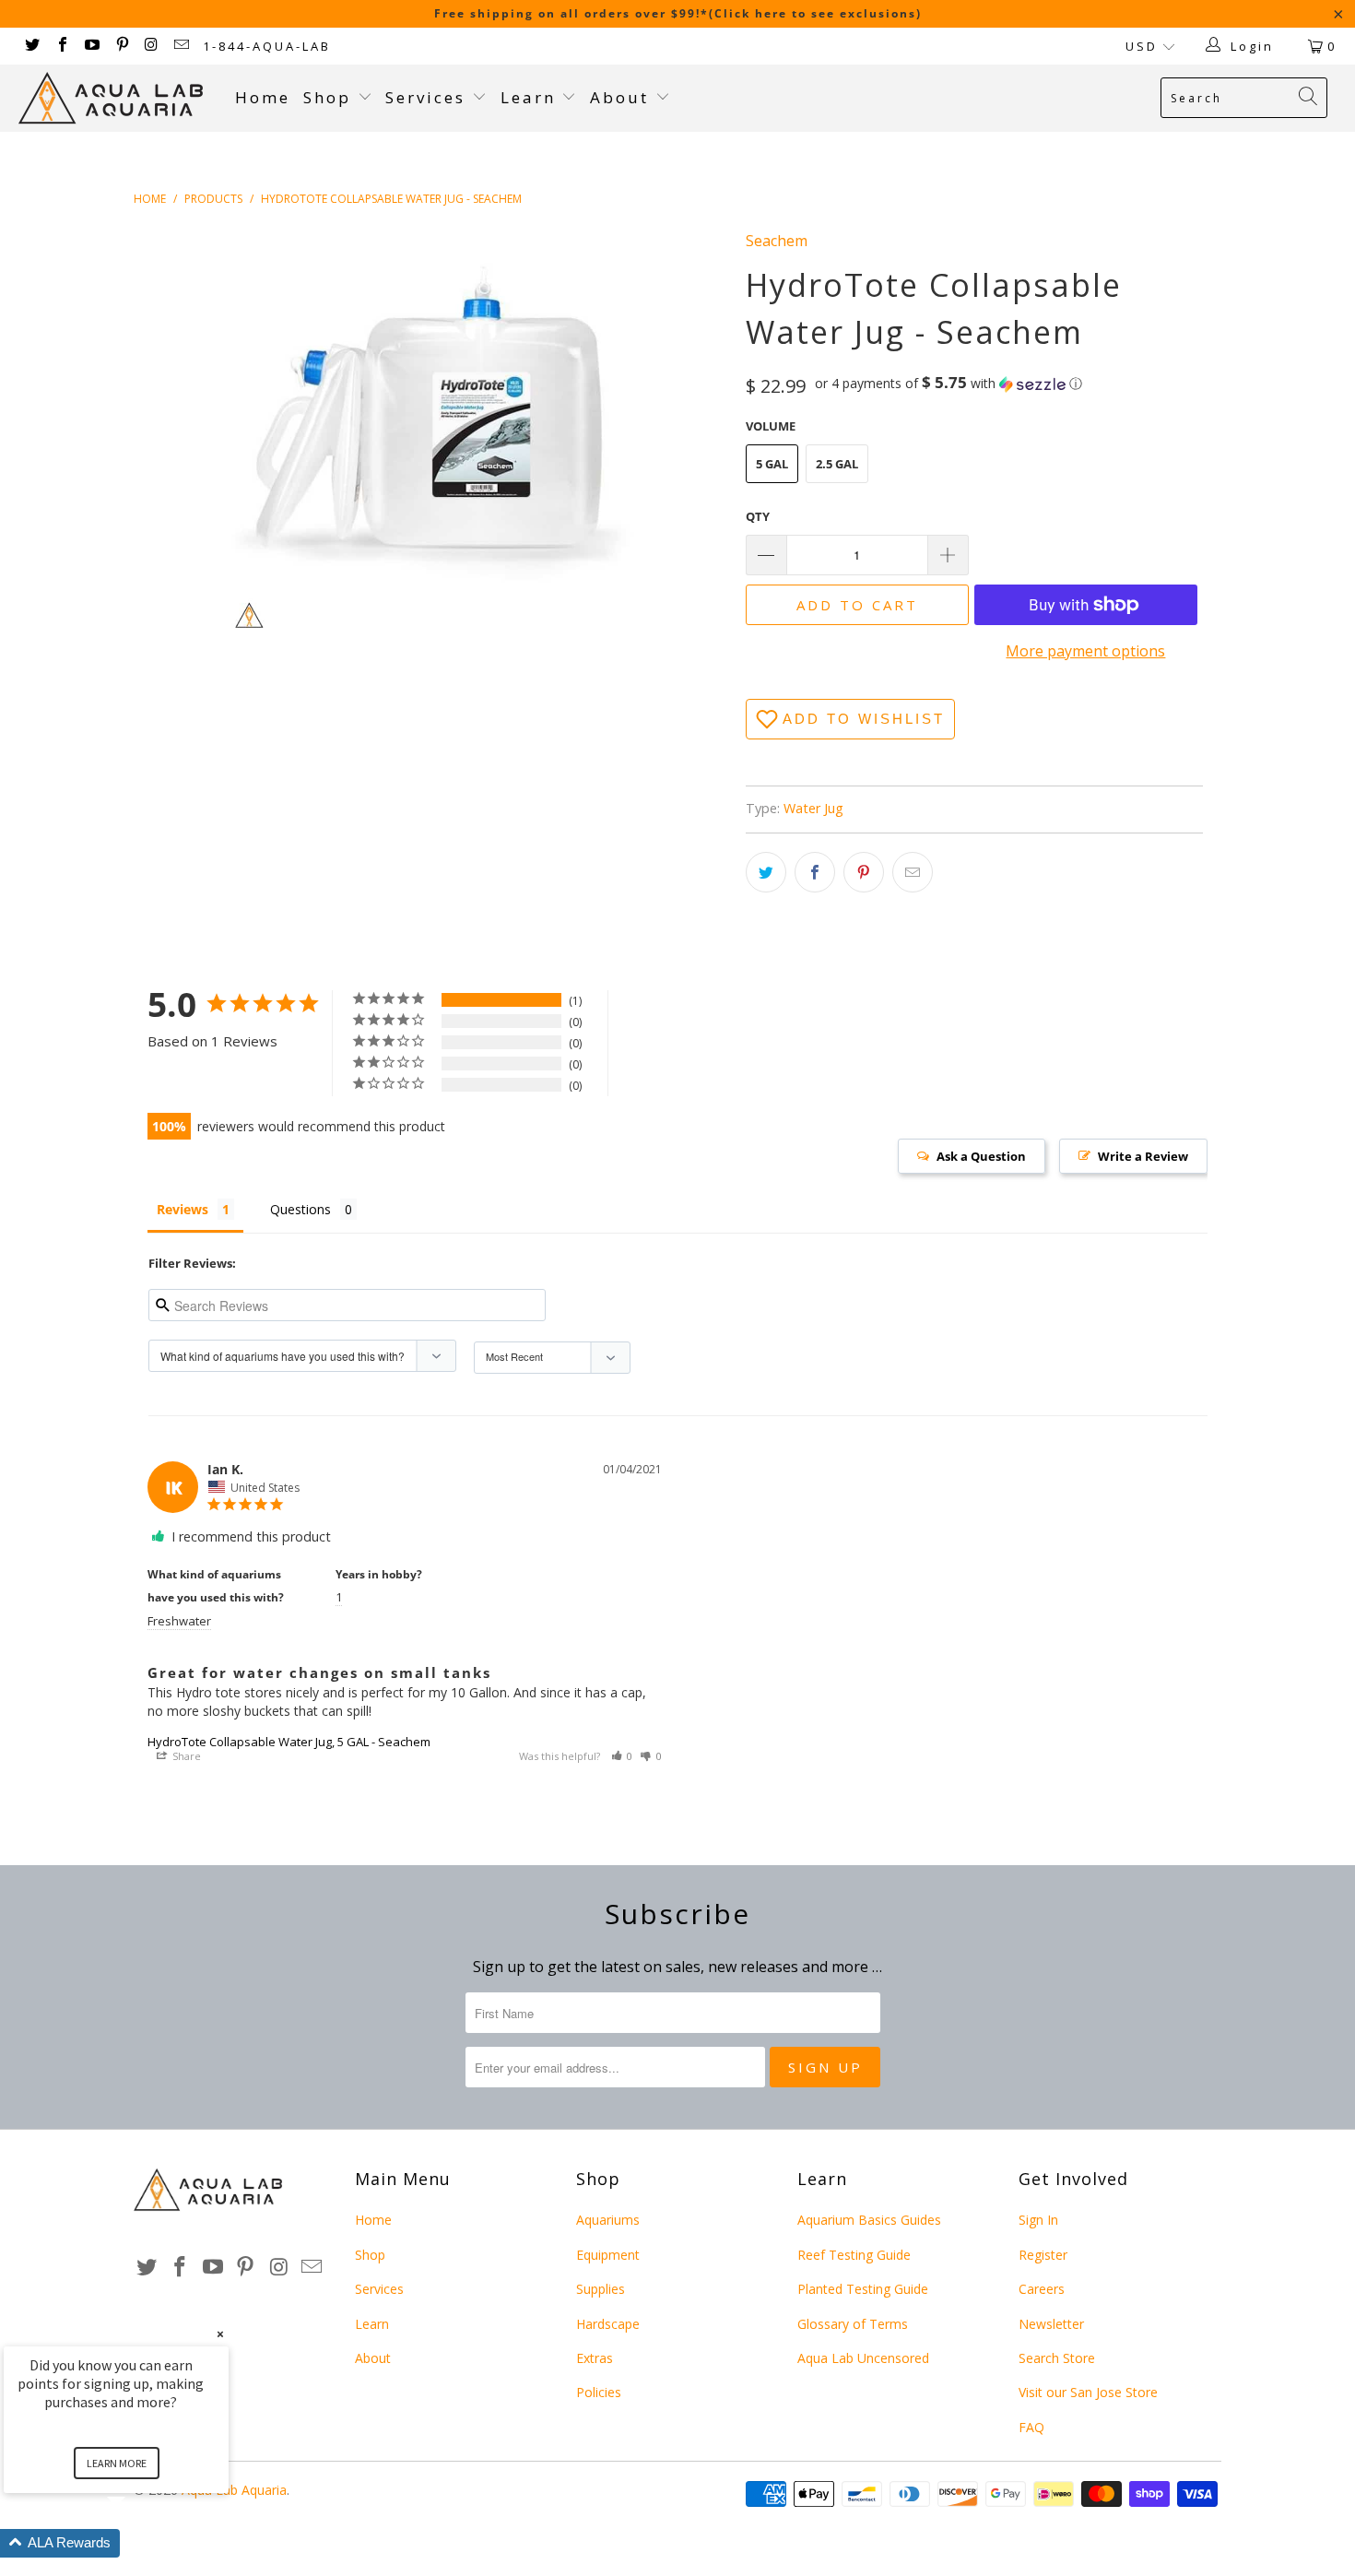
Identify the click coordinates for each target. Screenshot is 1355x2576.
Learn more (117, 2463)
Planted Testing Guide (863, 2289)
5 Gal (772, 464)
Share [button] (185, 1756)
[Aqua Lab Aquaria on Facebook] (61, 46)
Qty (758, 516)
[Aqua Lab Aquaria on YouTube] (91, 46)
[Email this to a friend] (913, 872)
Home (263, 97)
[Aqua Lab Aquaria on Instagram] (151, 46)
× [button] (220, 2334)
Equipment (608, 2255)
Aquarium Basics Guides (869, 2220)
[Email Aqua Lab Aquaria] (181, 46)
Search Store (1057, 2358)
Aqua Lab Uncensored (863, 2358)
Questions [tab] (300, 1209)
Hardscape (608, 2324)
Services (429, 97)
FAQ (1031, 2427)
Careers (1042, 2289)
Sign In (1038, 2220)
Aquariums (608, 2220)
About (623, 97)
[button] (948, 384)
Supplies (601, 2289)
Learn (531, 97)
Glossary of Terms (853, 2324)
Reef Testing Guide (854, 2255)
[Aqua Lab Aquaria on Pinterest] (121, 46)
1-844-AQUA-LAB (267, 46)
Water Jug (813, 808)
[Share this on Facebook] (815, 872)
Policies (599, 2392)
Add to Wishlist (864, 719)
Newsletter (1051, 2324)
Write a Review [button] (1143, 1156)
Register (1043, 2255)
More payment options (1085, 651)
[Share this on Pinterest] (864, 872)
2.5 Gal (837, 464)
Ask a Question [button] (981, 1156)
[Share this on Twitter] (766, 872)
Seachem (777, 241)
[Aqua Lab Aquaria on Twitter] (31, 46)
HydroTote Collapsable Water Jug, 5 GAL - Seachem (289, 1742)
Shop (327, 97)
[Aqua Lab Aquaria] (118, 98)
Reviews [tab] (183, 1209)
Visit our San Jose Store (1088, 2392)
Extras (595, 2358)
